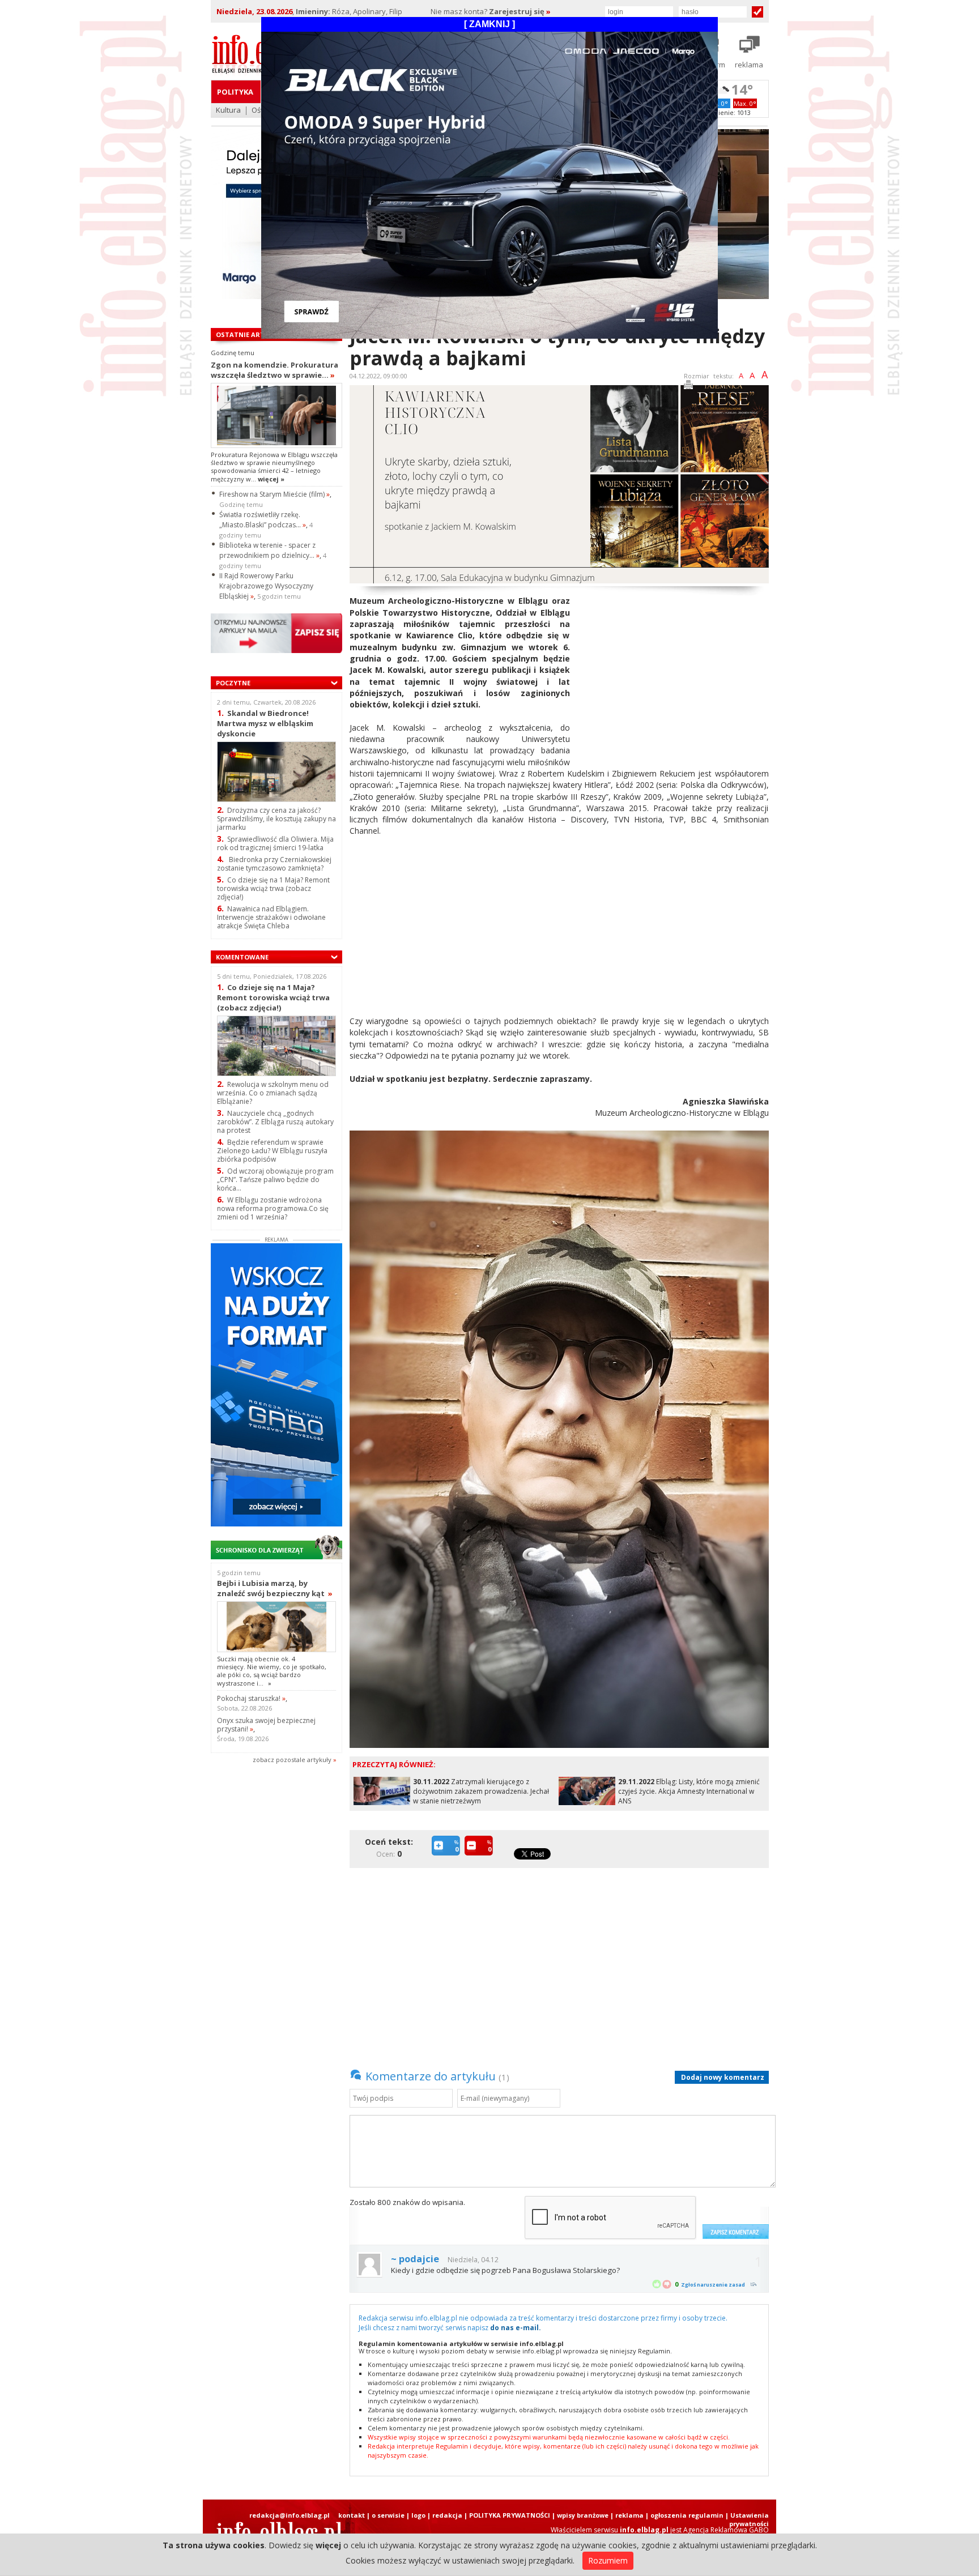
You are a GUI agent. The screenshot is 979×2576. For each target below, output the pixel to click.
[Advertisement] (674, 675)
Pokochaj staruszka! (251, 1698)
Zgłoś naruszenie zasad (713, 2285)
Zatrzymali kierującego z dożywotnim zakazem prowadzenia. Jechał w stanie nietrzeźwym (481, 1791)
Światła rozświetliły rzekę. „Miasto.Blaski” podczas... (263, 520)
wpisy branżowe (583, 2515)
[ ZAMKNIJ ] (489, 24)
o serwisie (388, 2515)
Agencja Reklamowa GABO (726, 2530)
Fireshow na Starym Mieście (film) (274, 494)
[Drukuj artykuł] (688, 387)
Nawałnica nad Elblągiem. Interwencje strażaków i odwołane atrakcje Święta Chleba (271, 917)
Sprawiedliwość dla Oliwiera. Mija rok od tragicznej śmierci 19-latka (275, 843)
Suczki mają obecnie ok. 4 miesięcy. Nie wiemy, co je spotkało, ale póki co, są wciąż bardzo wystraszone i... (272, 1671)
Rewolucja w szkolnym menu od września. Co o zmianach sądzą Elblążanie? (273, 1093)
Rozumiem (608, 2560)
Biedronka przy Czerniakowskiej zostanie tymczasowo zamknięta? (274, 864)
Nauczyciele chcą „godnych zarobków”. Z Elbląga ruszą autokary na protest (275, 1122)
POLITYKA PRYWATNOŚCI (510, 2515)
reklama (629, 2515)
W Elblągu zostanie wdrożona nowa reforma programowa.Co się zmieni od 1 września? (273, 1208)
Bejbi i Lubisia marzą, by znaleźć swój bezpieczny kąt (275, 1588)
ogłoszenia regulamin (687, 2515)
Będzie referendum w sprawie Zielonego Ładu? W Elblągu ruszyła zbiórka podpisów (272, 1151)
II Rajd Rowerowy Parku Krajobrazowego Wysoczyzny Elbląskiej (266, 586)
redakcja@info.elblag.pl (290, 2515)
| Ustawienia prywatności (747, 2519)
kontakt (352, 2515)
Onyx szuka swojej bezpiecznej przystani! (266, 1725)
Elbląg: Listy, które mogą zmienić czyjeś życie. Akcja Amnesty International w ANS (689, 1791)
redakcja (447, 2515)
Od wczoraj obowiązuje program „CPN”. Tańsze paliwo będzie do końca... (275, 1180)
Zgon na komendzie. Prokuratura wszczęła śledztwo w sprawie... (274, 370)
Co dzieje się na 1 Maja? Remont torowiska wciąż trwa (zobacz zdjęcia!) (273, 888)
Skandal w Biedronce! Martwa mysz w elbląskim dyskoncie (265, 723)
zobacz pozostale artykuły (292, 1760)
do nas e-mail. (516, 2328)
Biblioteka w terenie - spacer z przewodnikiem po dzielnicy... (269, 550)
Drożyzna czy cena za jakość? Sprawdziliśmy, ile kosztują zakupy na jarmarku (276, 819)
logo (418, 2515)
